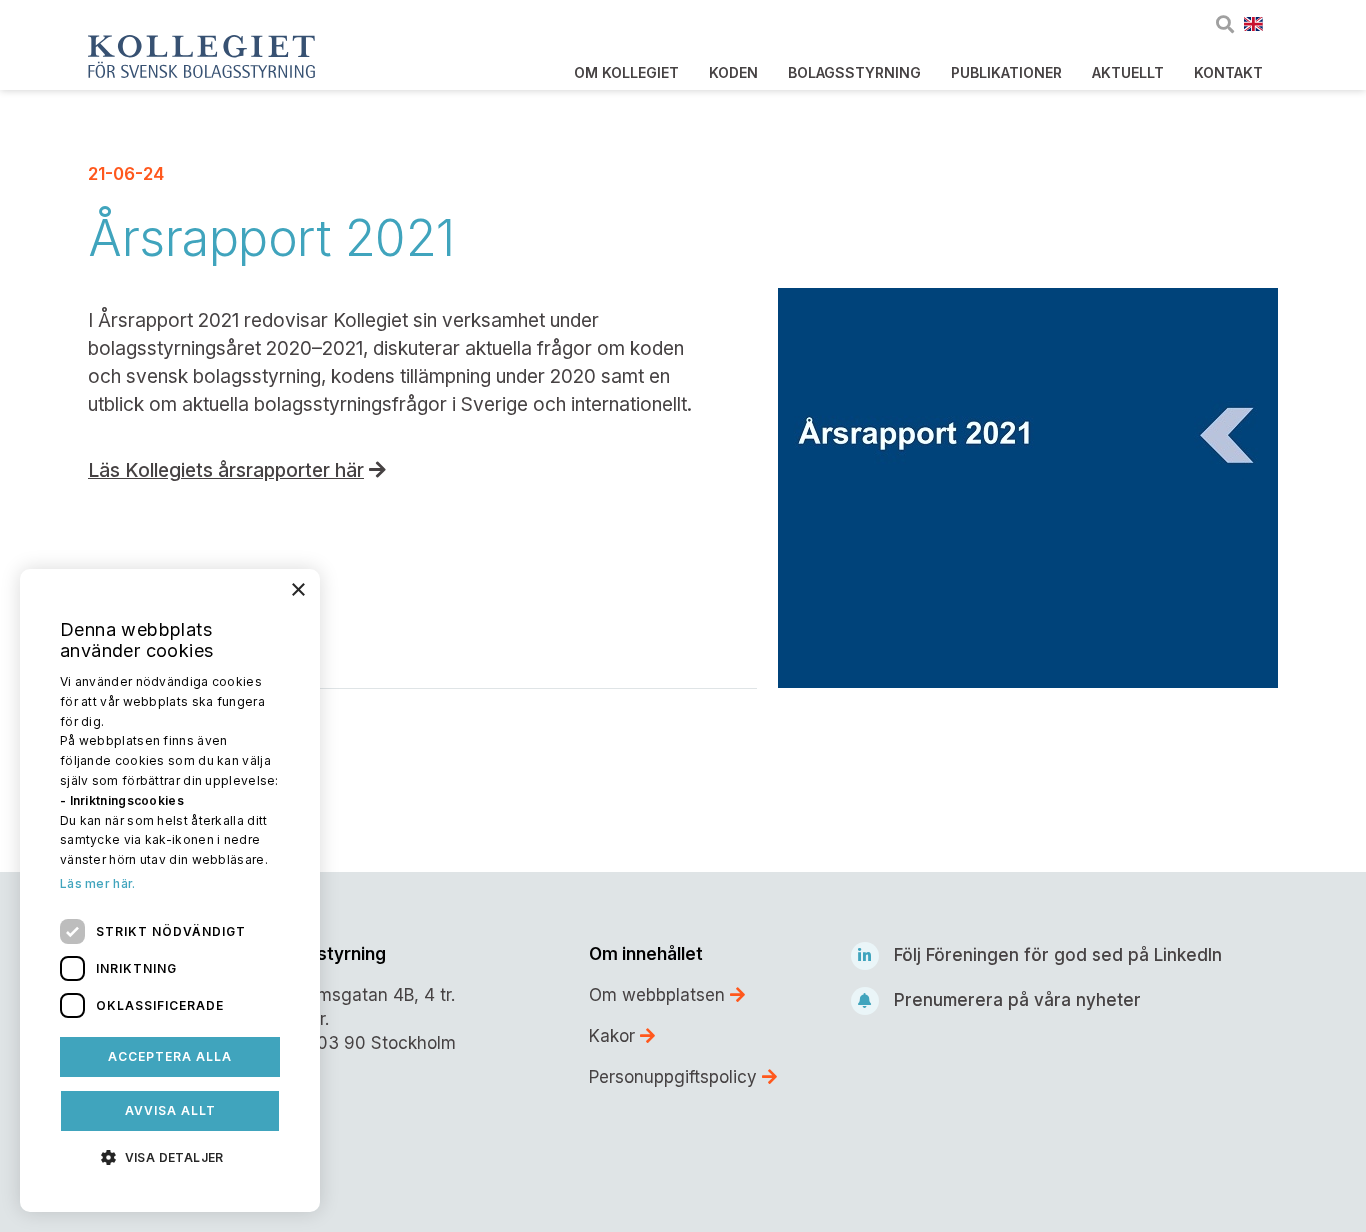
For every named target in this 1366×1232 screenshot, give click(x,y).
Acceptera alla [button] (170, 1056)
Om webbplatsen (659, 995)
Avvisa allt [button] (170, 1110)
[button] (170, 1156)
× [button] (297, 590)
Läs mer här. (98, 883)
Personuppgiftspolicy (675, 1077)
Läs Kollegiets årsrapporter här (226, 470)
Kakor (614, 1036)
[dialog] (170, 890)
